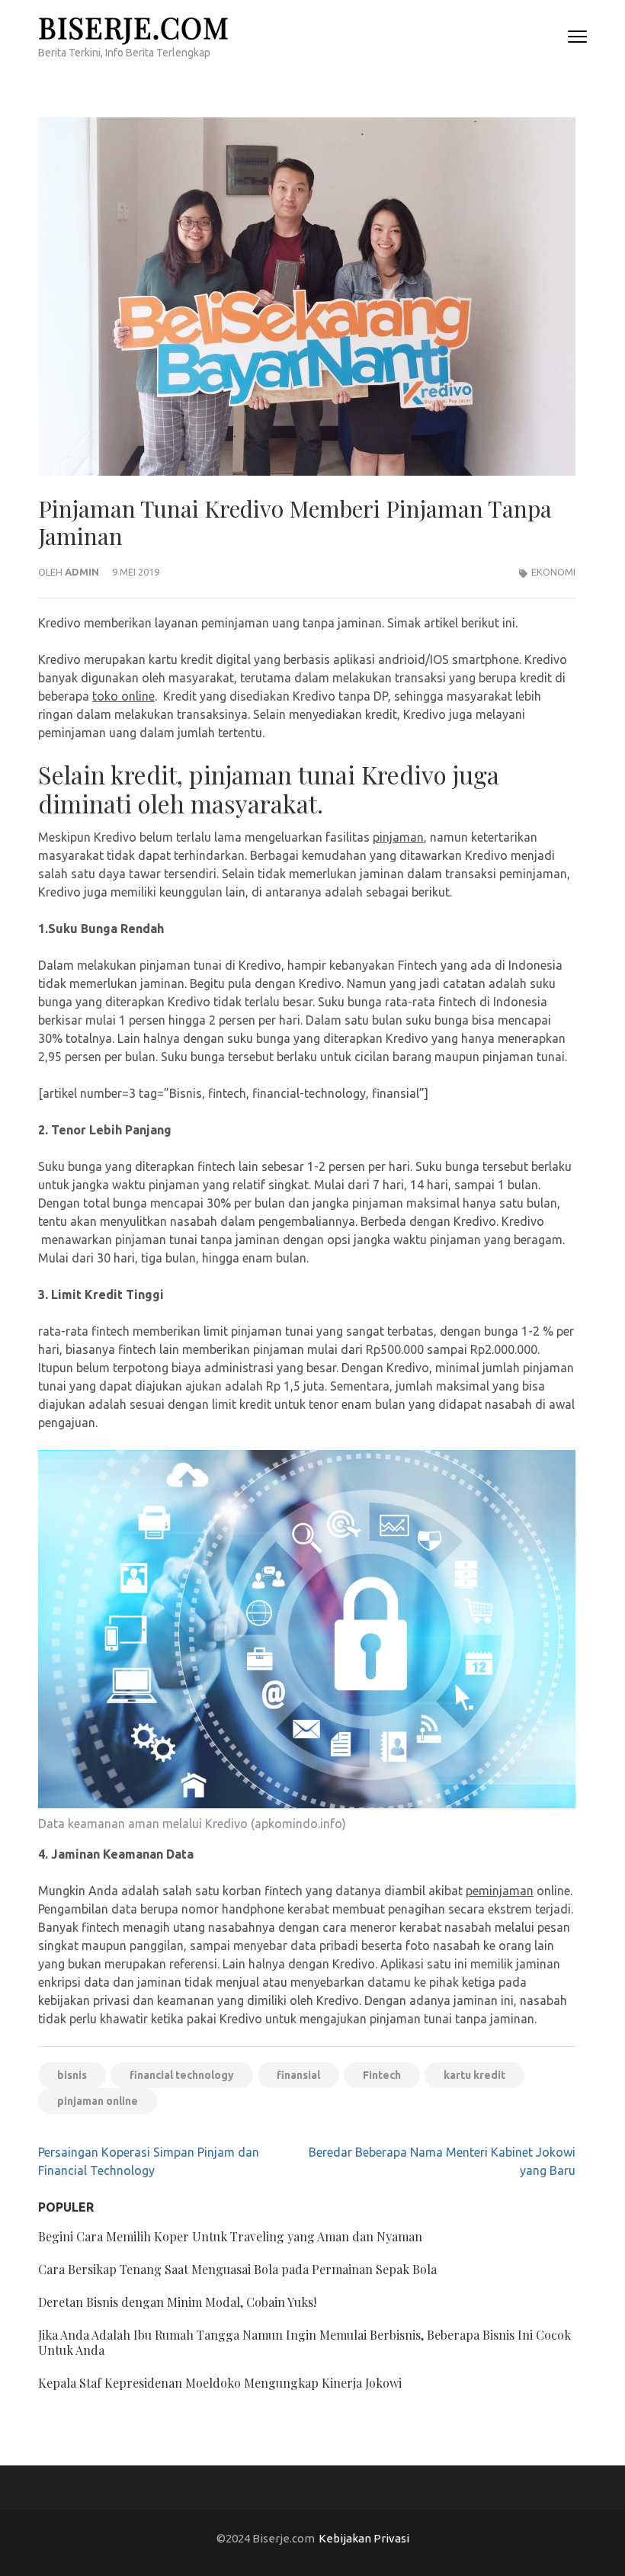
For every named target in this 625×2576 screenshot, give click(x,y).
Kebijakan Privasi (364, 2538)
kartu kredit (474, 2075)
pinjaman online (98, 2101)
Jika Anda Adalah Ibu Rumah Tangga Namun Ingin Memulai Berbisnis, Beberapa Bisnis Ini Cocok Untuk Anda (304, 2342)
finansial (298, 2075)
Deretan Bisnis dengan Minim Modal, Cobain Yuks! (177, 2302)
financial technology (182, 2075)
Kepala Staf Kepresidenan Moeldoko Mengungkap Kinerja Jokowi (220, 2383)
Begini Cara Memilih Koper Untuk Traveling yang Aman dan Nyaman (230, 2236)
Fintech (382, 2075)
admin (82, 572)
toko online (123, 696)
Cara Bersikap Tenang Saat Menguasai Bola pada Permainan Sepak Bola (237, 2269)
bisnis (72, 2075)
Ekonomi (553, 572)
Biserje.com (134, 27)
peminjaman (500, 1891)
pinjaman (398, 837)
